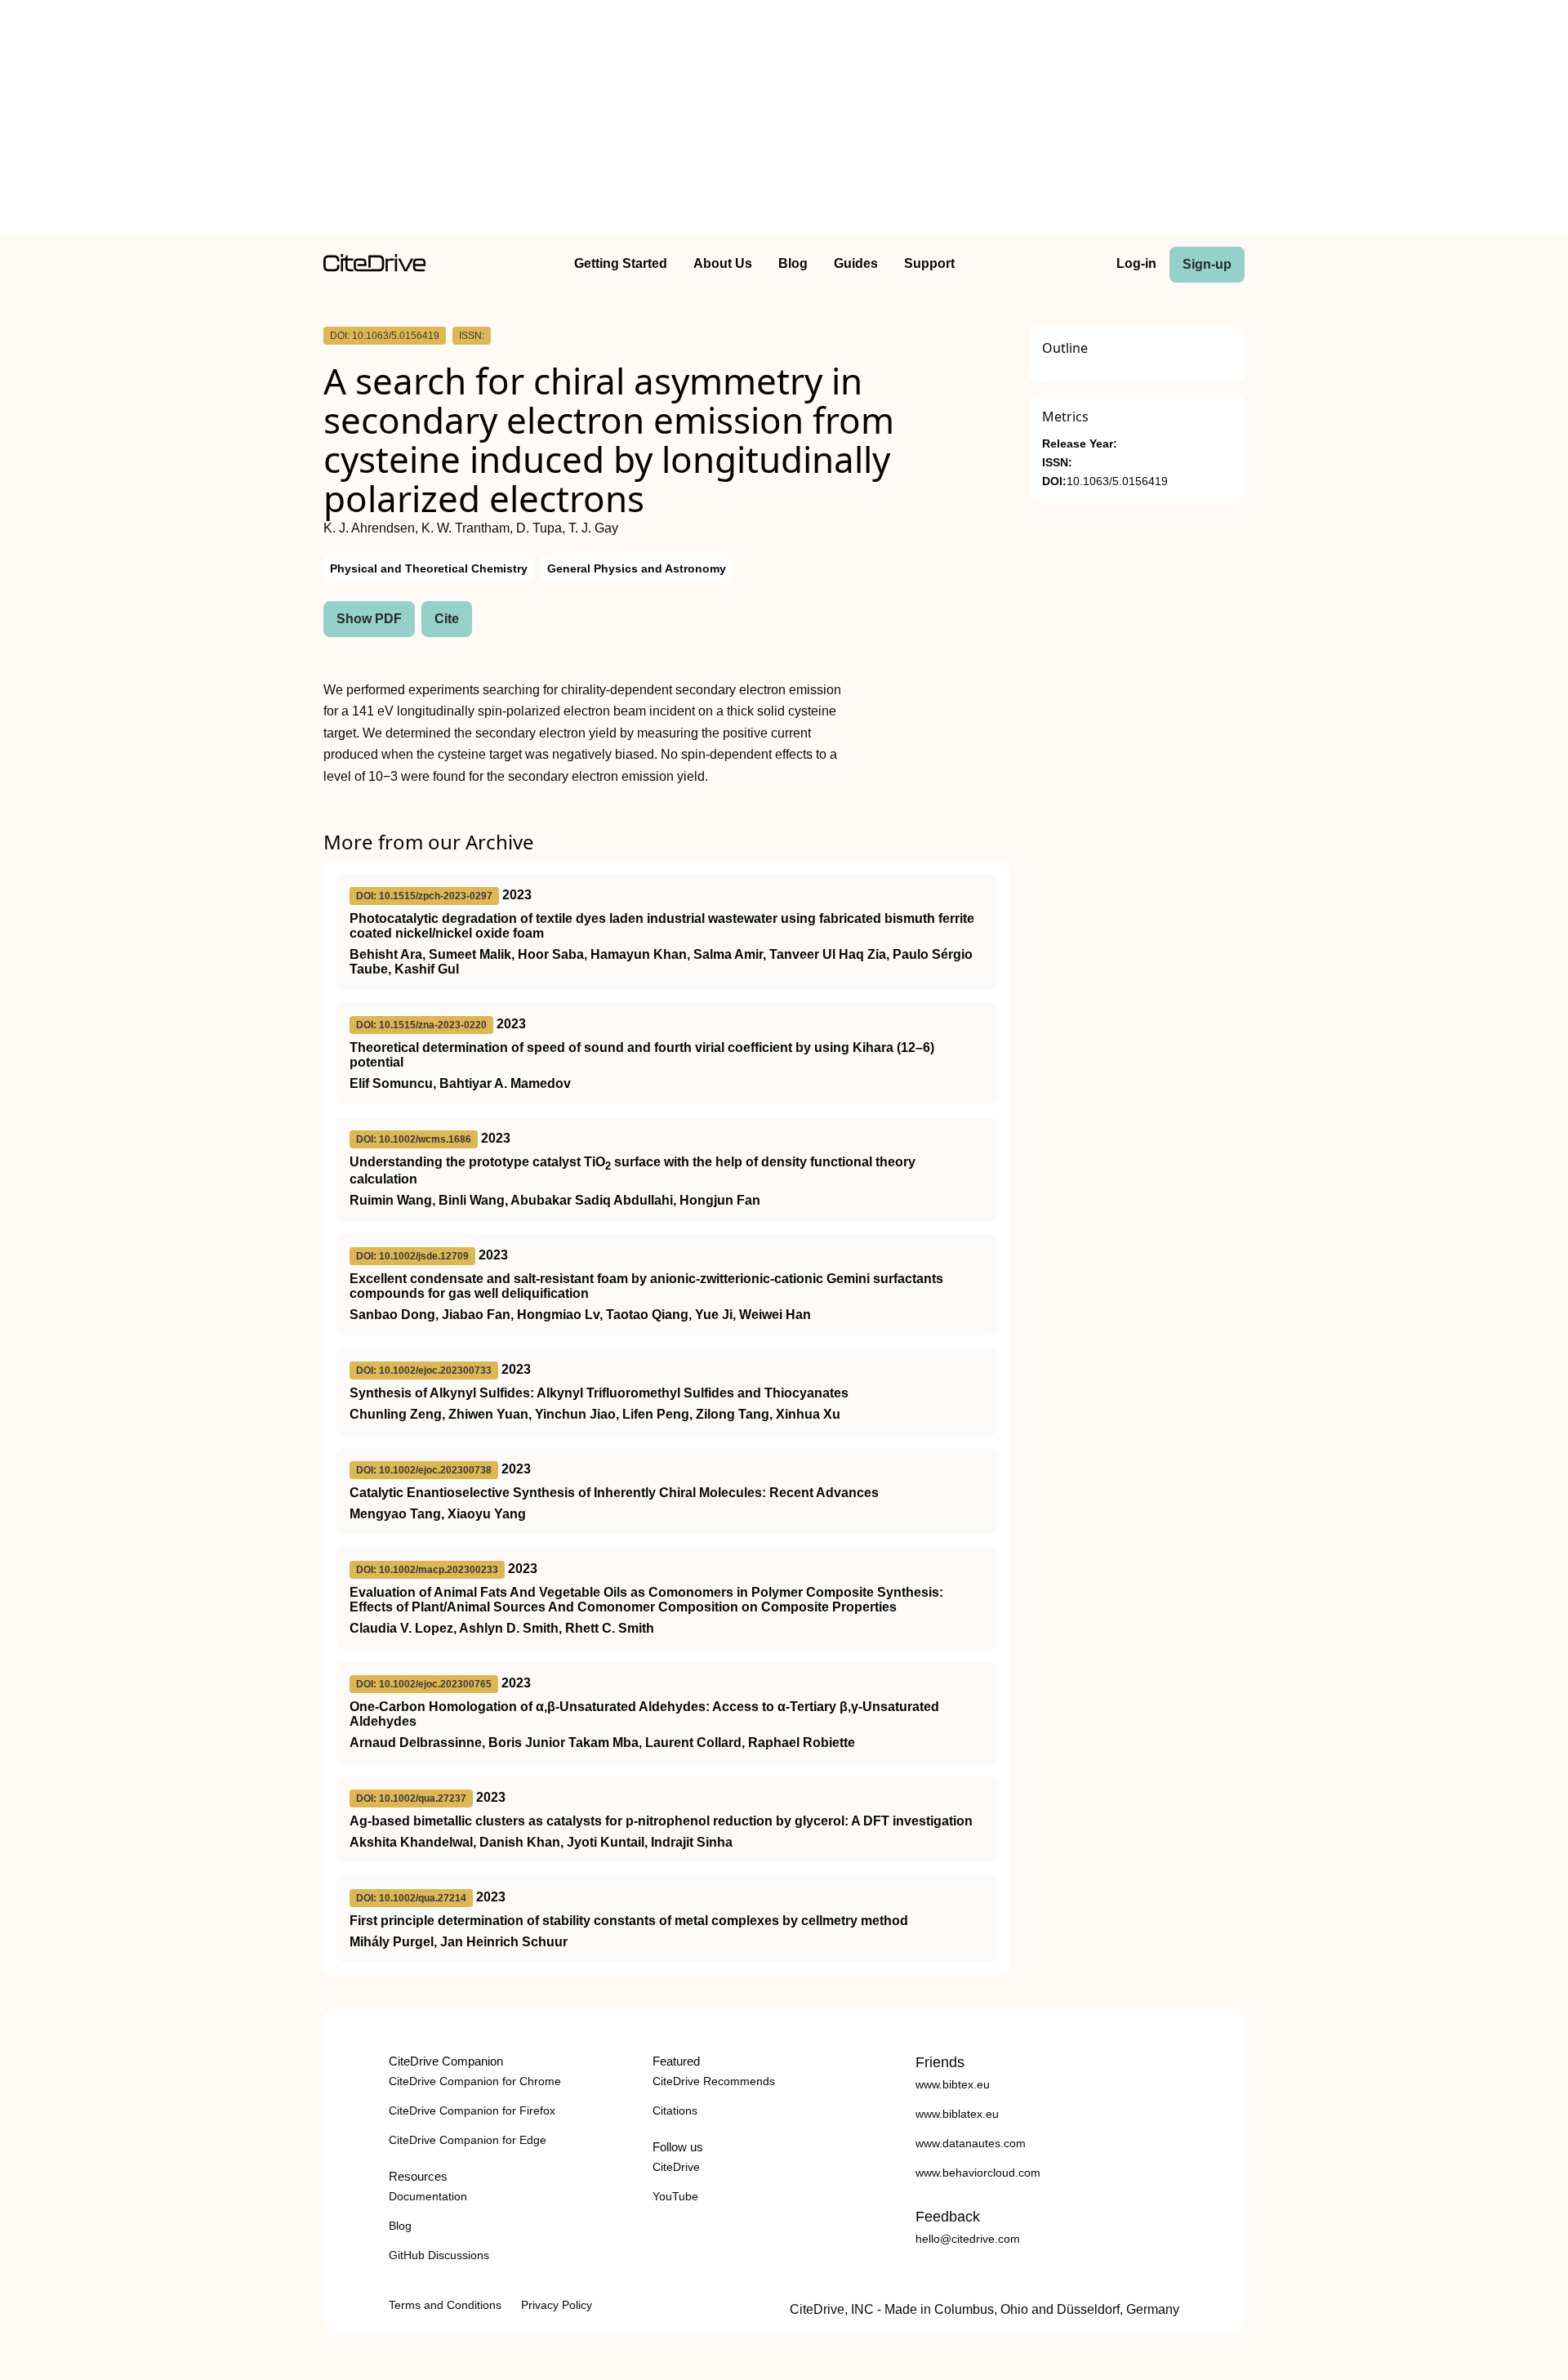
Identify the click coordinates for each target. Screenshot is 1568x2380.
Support (929, 263)
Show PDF (369, 619)
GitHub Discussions (439, 2255)
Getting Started (621, 263)
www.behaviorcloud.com (978, 2173)
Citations (675, 2110)
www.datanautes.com (971, 2143)
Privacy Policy (557, 2305)
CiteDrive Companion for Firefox (472, 2110)
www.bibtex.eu (953, 2084)
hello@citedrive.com (968, 2239)
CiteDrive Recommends (714, 2081)
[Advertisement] (784, 121)
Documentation (428, 2196)
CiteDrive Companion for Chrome (475, 2081)
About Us (723, 263)
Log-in (1136, 263)
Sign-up (1207, 264)
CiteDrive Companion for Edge (468, 2140)
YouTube (675, 2196)
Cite (447, 619)
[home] (374, 267)
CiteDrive (676, 2167)
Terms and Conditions (445, 2305)
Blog (793, 263)
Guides (856, 263)
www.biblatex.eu (957, 2114)
